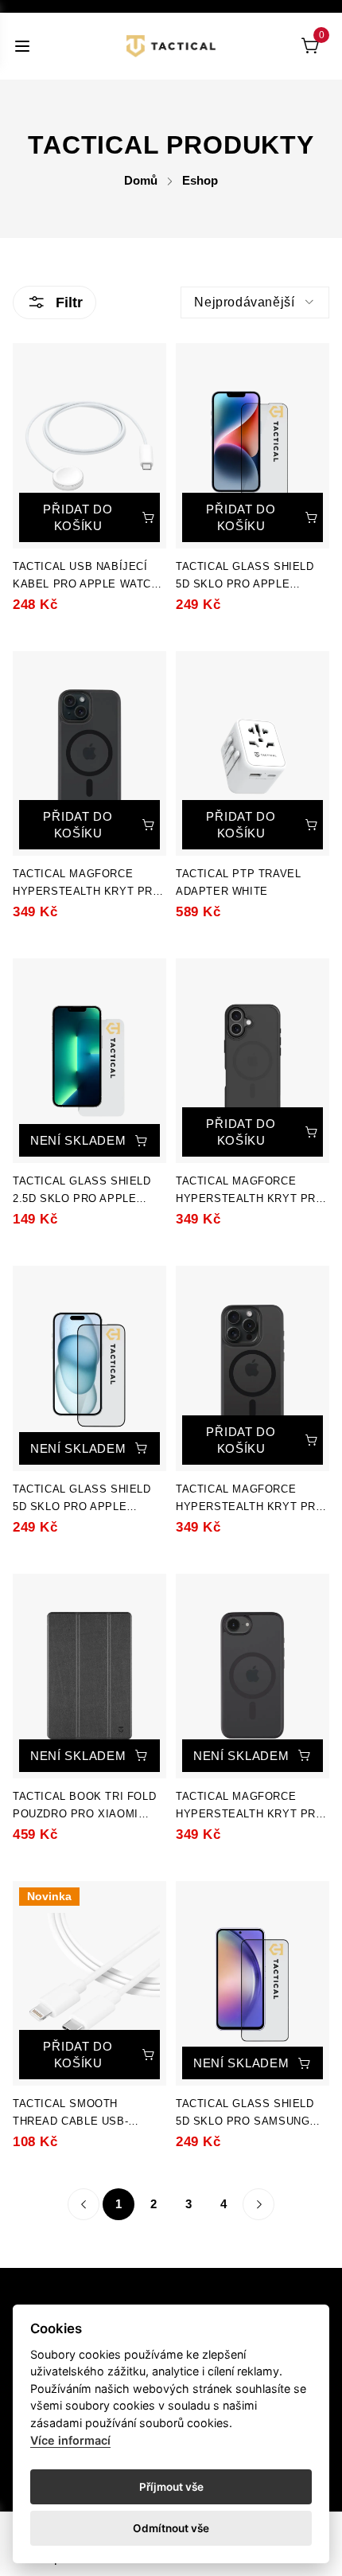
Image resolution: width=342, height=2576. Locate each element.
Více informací (70, 2440)
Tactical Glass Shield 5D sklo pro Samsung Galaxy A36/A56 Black (245, 2114)
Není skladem (78, 1140)
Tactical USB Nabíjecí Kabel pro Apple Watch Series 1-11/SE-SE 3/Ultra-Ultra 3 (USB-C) (86, 577)
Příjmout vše (171, 2487)
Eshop (200, 180)
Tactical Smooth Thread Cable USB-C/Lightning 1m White (78, 2114)
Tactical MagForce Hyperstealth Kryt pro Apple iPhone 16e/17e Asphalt (250, 1807)
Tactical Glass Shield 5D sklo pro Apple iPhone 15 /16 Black (82, 1499)
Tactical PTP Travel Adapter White (238, 882)
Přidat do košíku (78, 517)
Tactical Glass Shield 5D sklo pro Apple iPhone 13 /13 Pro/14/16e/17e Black (245, 577)
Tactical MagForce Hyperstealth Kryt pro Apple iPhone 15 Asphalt (89, 884)
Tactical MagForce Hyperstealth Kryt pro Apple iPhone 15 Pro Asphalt (250, 1499)
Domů (141, 180)
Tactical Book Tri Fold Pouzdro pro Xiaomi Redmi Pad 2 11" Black (84, 1807)
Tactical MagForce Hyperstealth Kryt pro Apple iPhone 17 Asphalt (252, 1191)
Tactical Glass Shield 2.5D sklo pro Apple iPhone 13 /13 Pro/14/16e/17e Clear (82, 1191)
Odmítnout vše (171, 2528)
